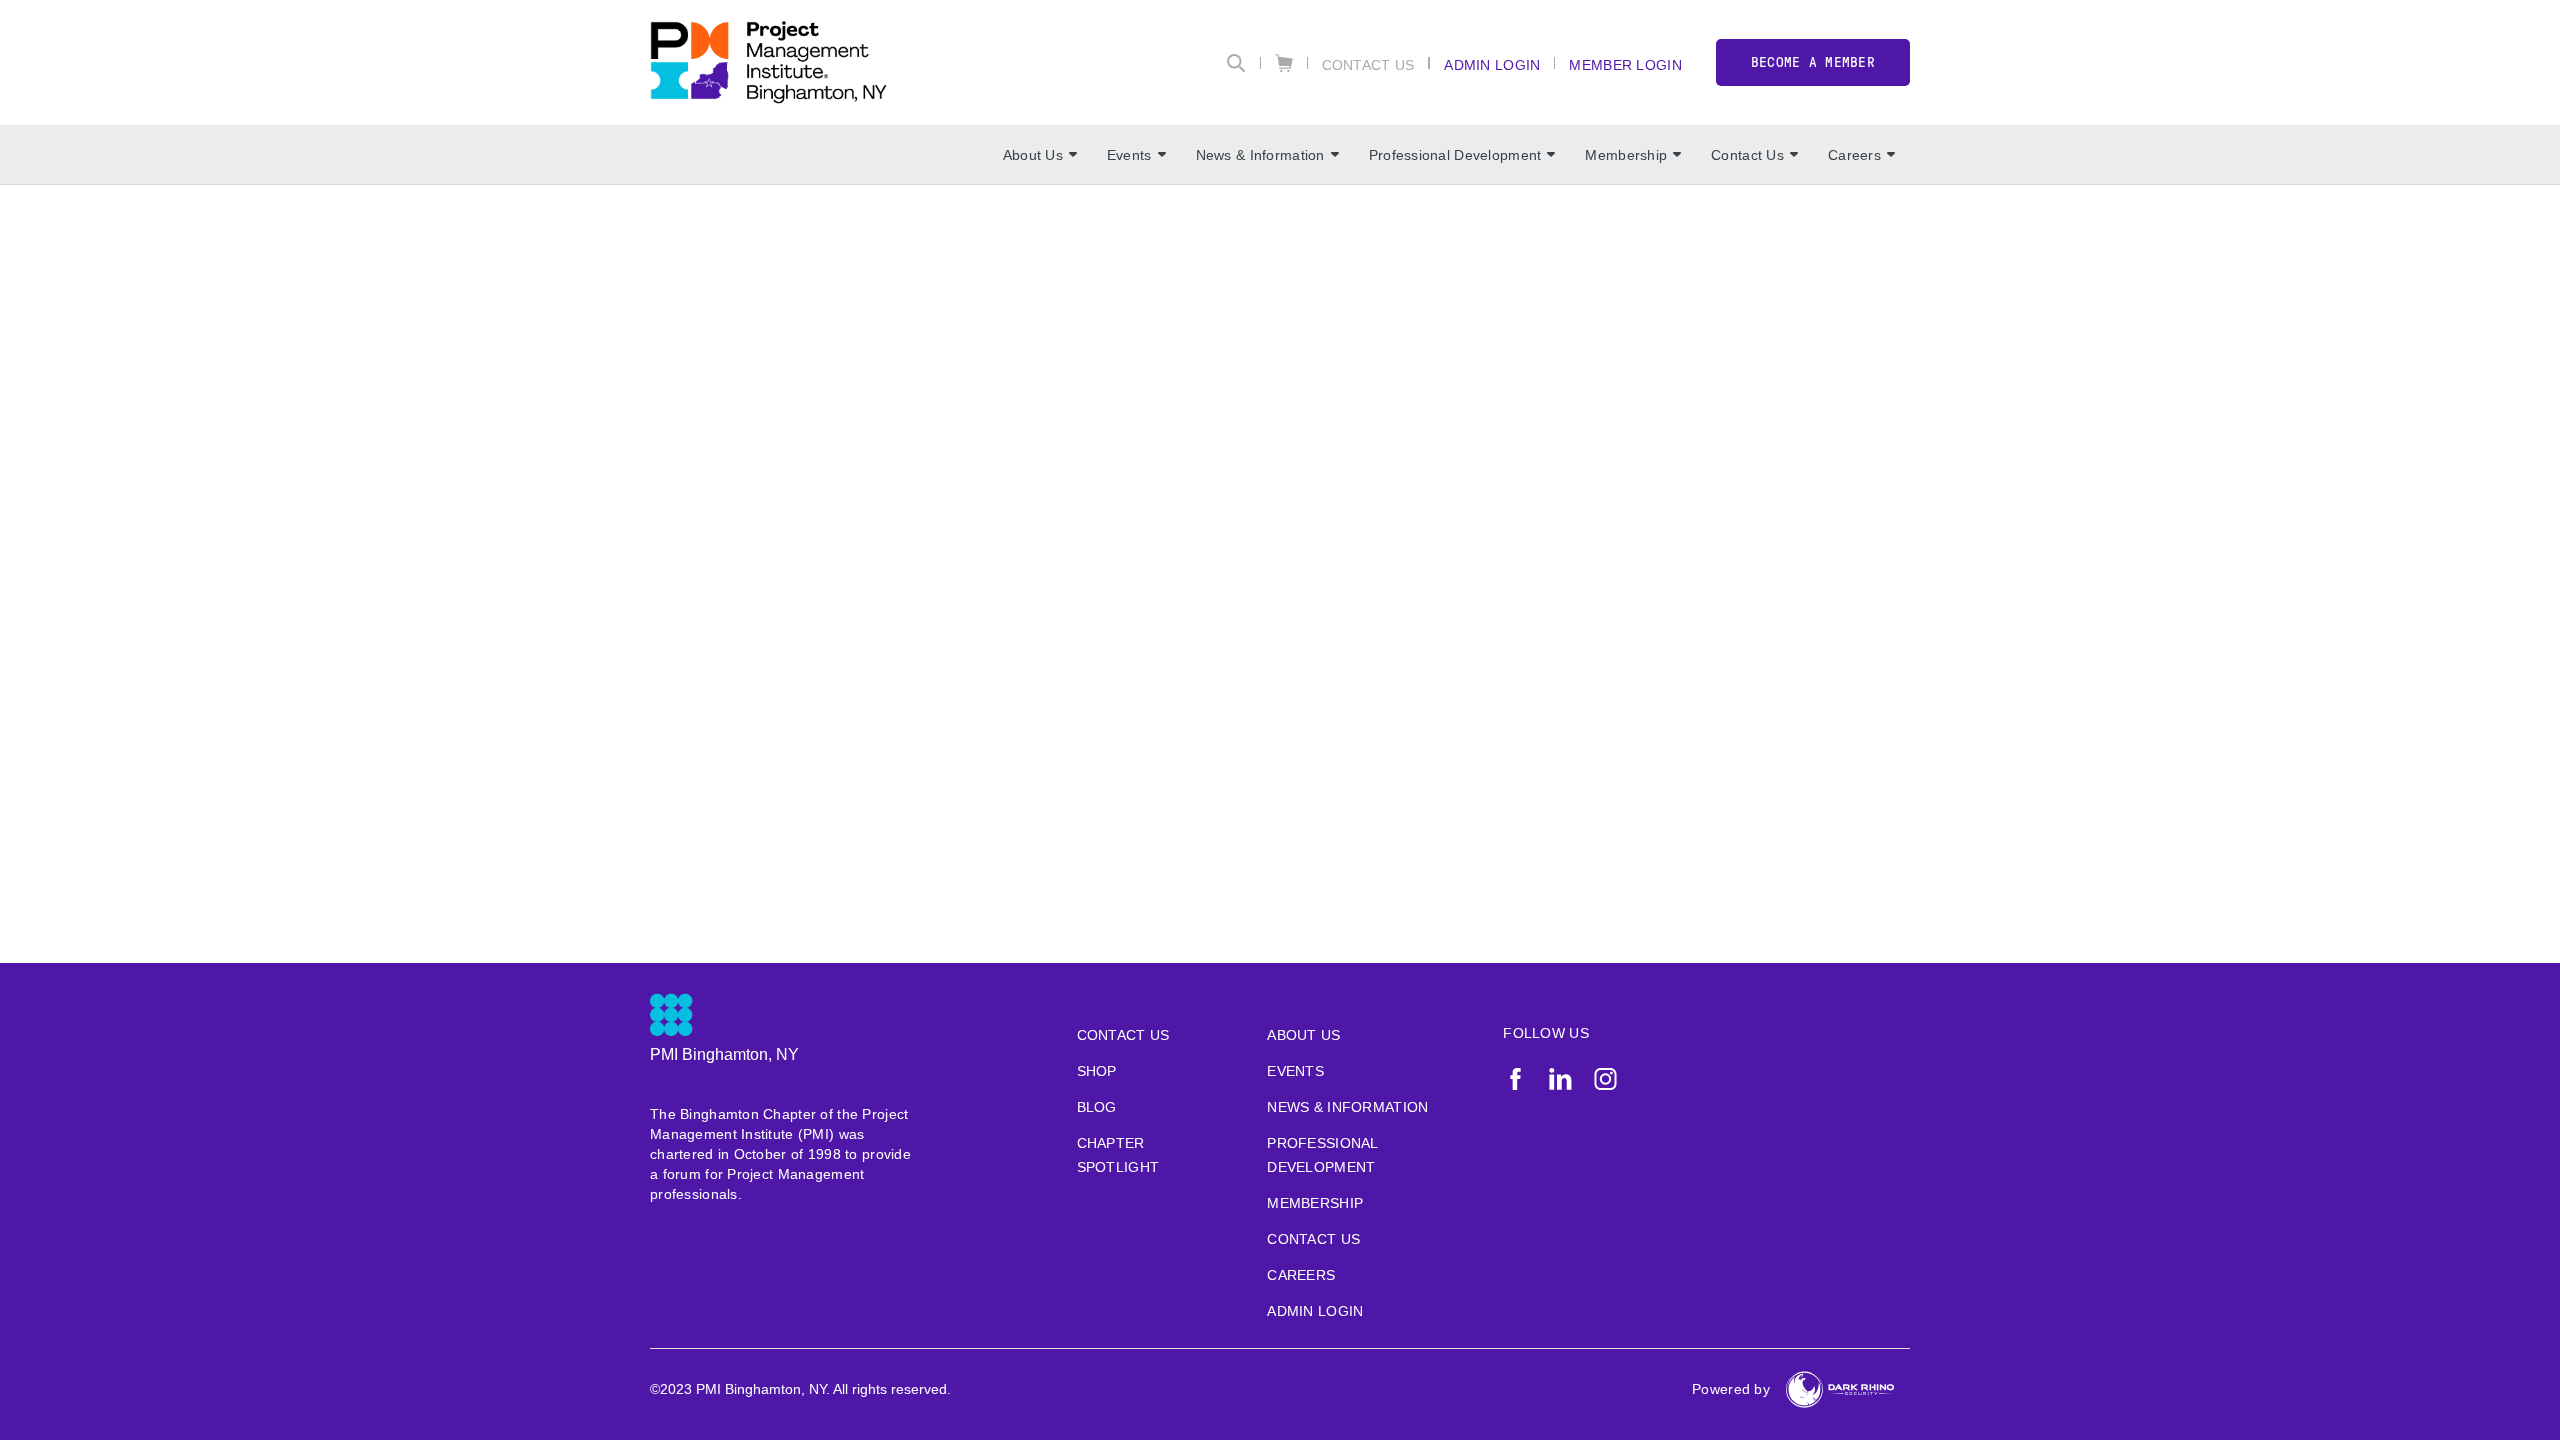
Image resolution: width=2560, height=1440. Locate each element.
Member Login (1625, 64)
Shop (1097, 1071)
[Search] (1236, 63)
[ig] (1605, 1079)
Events (1129, 155)
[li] (1560, 1079)
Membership (1626, 155)
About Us (1033, 155)
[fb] (1515, 1079)
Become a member (1813, 62)
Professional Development (1455, 155)
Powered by (1731, 1389)
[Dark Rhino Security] (1840, 1389)
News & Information (1260, 155)
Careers (1854, 155)
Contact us (1123, 1035)
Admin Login (1492, 64)
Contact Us (1368, 64)
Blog (1097, 1107)
